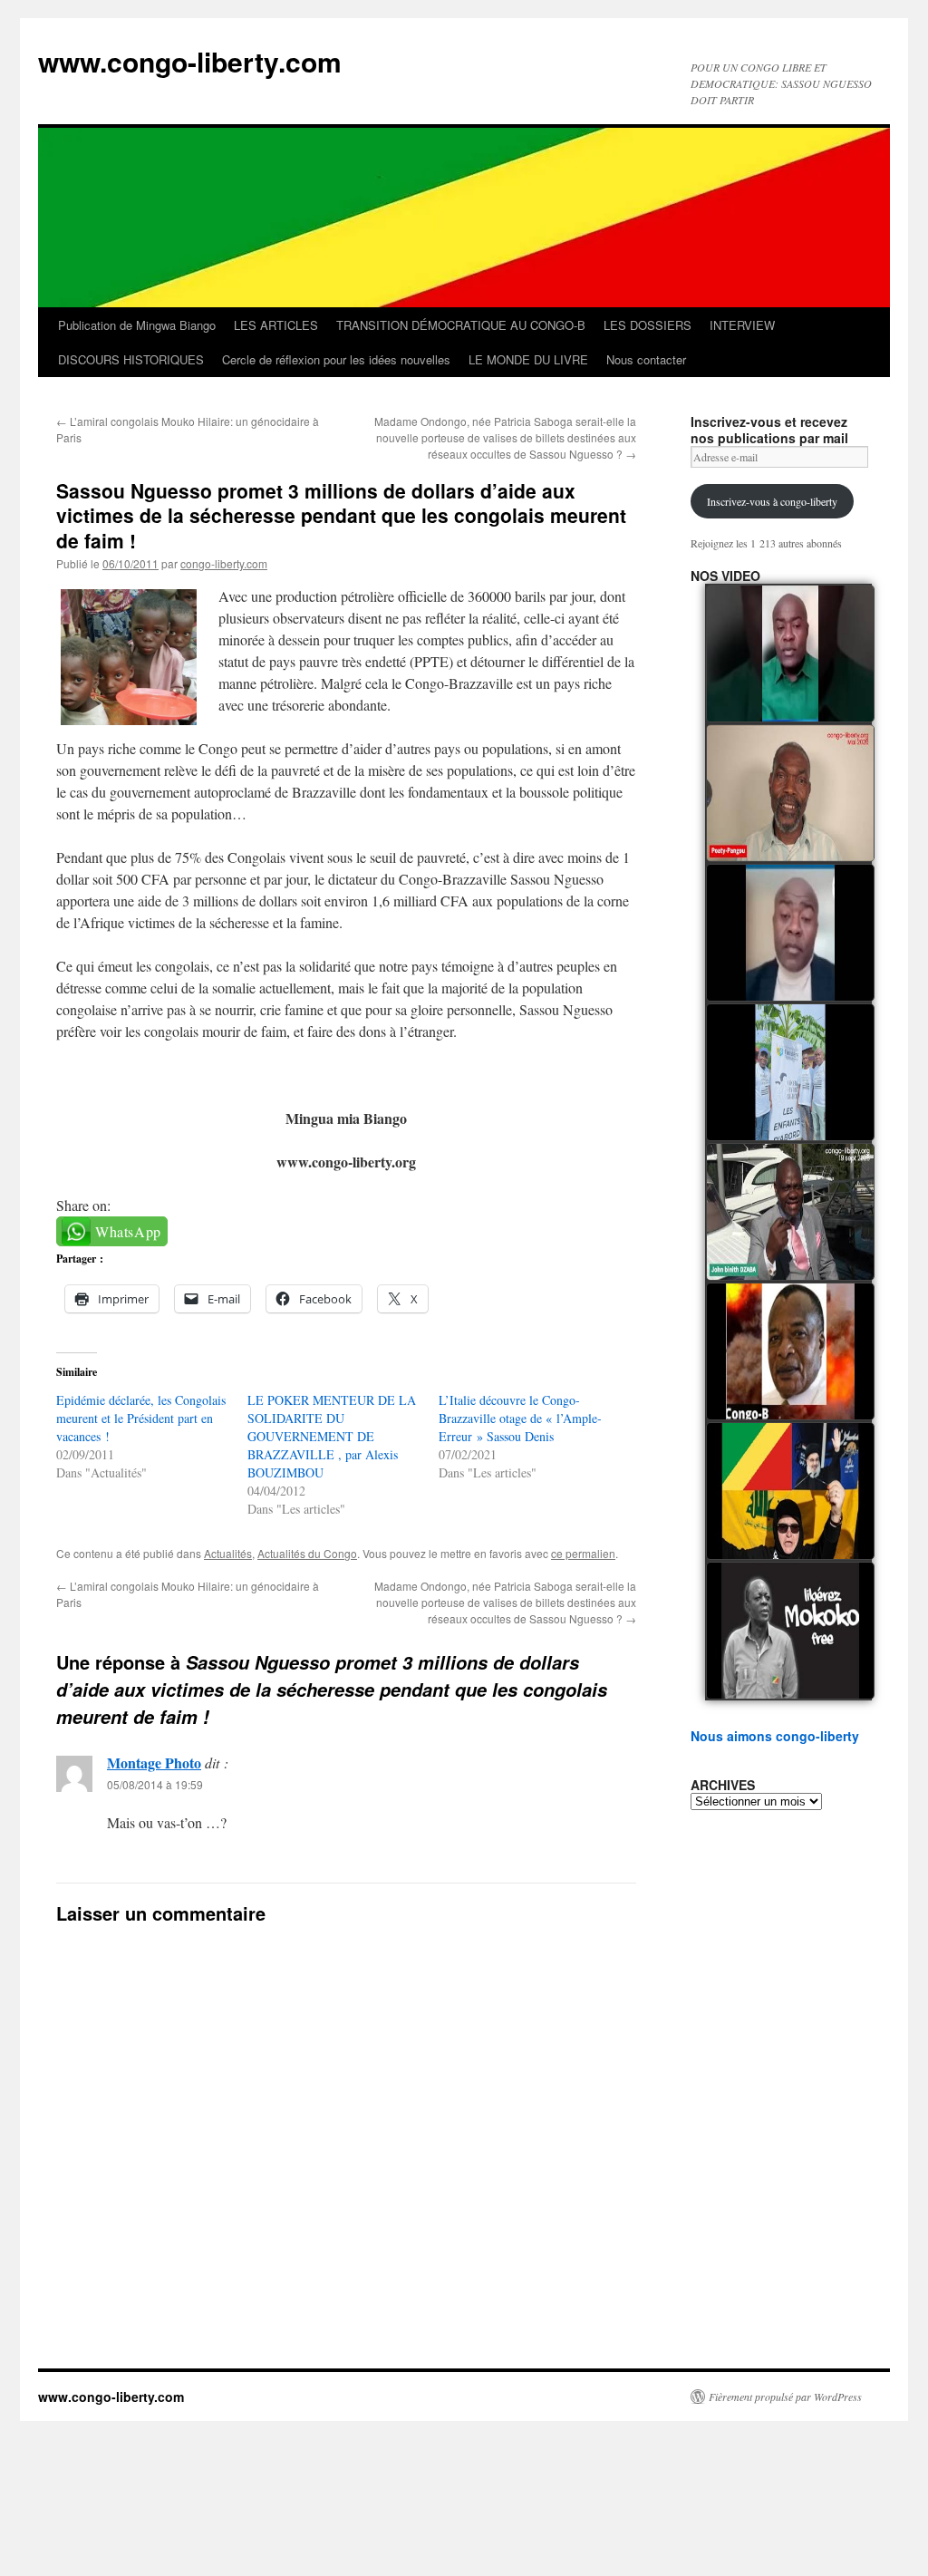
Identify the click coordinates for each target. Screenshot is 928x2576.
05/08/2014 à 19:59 (155, 1784)
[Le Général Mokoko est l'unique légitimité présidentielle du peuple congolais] (790, 1631)
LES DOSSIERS (648, 325)
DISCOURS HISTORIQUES (131, 359)
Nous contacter (646, 359)
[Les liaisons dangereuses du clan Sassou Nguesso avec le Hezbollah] (790, 1491)
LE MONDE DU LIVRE (528, 359)
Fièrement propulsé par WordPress (785, 2397)
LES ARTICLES (276, 325)
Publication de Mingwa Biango (137, 325)
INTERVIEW (742, 325)
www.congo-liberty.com (190, 61)
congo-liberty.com (224, 563)
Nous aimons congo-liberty (775, 1736)
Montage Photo (154, 1763)
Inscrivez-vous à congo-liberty (772, 501)
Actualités (228, 1553)
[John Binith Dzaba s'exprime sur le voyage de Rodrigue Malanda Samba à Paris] (790, 1212)
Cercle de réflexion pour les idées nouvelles (336, 359)
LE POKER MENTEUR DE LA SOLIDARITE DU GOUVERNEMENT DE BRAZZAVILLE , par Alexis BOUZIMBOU (332, 1436)
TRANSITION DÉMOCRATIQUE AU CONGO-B (461, 325)
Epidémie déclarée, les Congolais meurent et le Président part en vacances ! (141, 1418)
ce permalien (583, 1553)
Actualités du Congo (307, 1553)
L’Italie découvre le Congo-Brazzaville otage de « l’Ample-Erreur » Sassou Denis (520, 1418)
